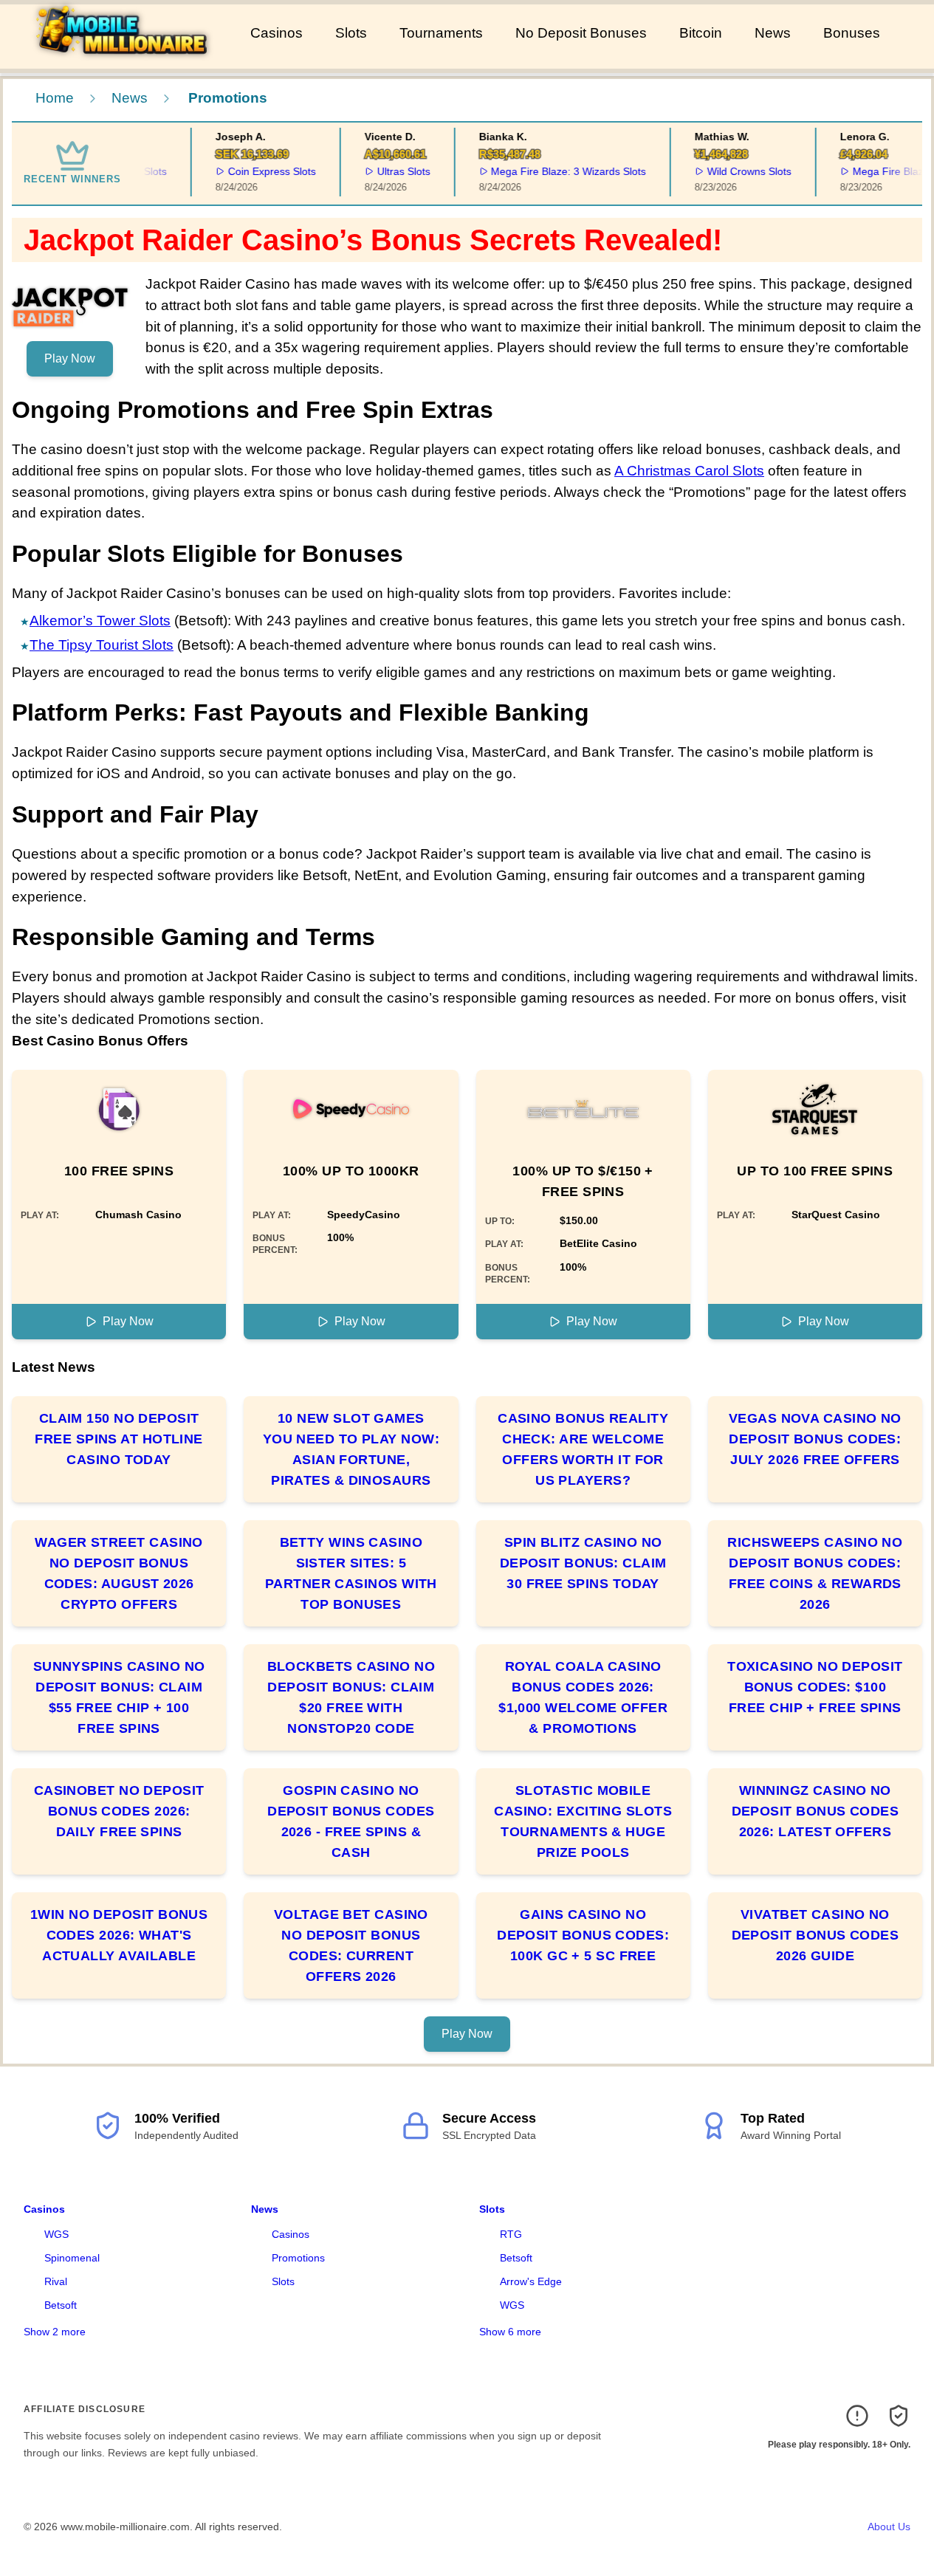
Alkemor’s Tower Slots (100, 621)
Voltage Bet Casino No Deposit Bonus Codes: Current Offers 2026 (351, 1945)
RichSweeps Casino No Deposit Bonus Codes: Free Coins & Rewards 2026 (815, 1573)
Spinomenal (72, 2258)
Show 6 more (510, 2332)
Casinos (277, 33)
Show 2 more (55, 2332)
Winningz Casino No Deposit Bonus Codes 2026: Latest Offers (815, 1811)
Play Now (70, 358)
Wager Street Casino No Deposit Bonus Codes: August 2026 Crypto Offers (119, 1573)
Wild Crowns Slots (735, 171)
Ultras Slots (388, 171)
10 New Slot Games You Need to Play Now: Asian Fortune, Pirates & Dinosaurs (351, 1449)
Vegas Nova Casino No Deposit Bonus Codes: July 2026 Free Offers (815, 1439)
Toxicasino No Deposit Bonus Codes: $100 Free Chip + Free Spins (815, 1687)
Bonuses (852, 33)
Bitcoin (701, 33)
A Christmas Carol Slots (689, 471)
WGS (56, 2234)
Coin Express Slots (257, 171)
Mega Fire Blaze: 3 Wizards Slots (554, 171)
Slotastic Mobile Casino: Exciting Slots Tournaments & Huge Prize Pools (583, 1821)
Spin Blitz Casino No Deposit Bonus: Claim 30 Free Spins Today (583, 1563)
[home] (122, 58)
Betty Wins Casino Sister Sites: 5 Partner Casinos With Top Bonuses (351, 1573)
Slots (351, 33)
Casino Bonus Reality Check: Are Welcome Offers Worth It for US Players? (583, 1449)
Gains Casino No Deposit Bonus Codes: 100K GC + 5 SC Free (583, 1935)
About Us (889, 2527)
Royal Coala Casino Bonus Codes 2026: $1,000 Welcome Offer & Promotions (583, 1697)
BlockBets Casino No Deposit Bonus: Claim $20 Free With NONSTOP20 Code (351, 1697)
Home (55, 98)
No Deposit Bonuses (581, 33)
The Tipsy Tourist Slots (102, 645)
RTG (511, 2234)
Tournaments (441, 33)
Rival (56, 2281)
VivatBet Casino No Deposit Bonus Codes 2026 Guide (815, 1935)
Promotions (298, 2258)
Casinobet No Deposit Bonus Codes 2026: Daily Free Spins (119, 1811)
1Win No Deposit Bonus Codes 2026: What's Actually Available (119, 1935)
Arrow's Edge (531, 2281)
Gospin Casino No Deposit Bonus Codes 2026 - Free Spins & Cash (351, 1821)
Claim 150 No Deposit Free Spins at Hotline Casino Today (119, 1439)
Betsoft (61, 2305)
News (773, 33)
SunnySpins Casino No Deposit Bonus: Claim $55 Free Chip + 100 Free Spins (119, 1697)
